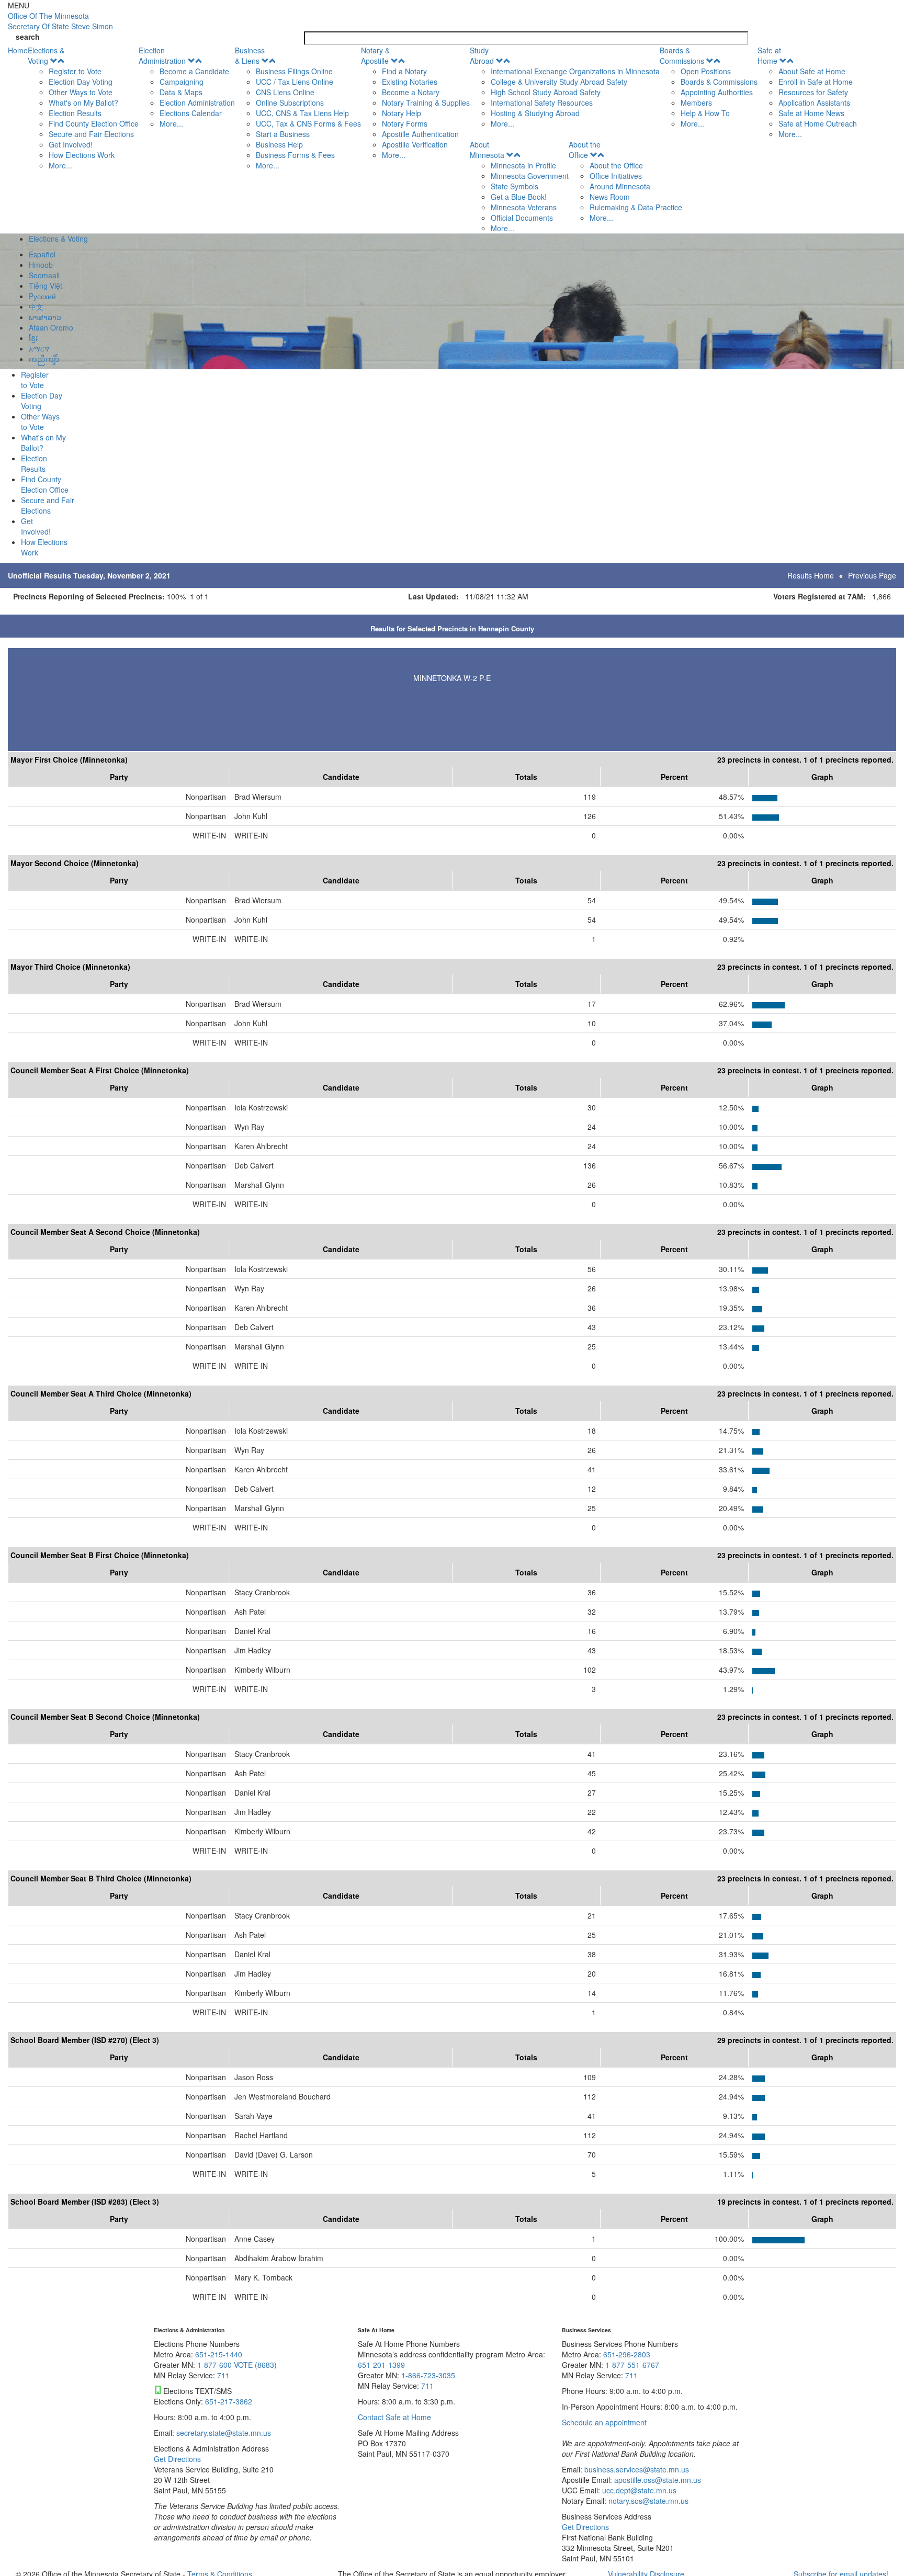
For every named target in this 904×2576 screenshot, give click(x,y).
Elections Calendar (191, 113)
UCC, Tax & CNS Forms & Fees (308, 123)
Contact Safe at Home (394, 2417)
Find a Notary (404, 71)
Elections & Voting (46, 55)
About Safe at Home (812, 71)
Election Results (75, 113)
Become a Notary (411, 92)
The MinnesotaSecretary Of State (60, 21)
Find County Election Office (94, 123)
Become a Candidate (194, 71)
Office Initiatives (616, 176)
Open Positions (706, 71)
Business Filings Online (294, 71)
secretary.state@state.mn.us (223, 2433)
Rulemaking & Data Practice (636, 207)
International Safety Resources (542, 103)
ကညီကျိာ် (44, 359)
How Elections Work (82, 155)
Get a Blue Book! (519, 197)
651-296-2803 (627, 2354)
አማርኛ (39, 348)
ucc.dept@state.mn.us (638, 2490)
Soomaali (44, 275)
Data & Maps (181, 92)
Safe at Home (769, 55)
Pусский (42, 296)
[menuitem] (83, 108)
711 (223, 2375)
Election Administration (162, 55)
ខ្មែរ (33, 338)
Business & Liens (250, 55)
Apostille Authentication (420, 134)
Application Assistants (814, 103)
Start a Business (283, 134)
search (28, 37)
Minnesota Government (530, 176)
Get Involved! (71, 144)
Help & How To (705, 113)
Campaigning (182, 82)
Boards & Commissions (682, 55)
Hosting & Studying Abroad (535, 113)
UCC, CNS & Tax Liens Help (302, 113)
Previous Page (872, 575)
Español (42, 254)
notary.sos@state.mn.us (647, 2501)
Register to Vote (75, 71)
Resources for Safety (813, 92)
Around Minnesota (620, 186)
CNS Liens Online (285, 92)
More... (60, 165)
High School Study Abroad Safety (546, 92)
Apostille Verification (415, 144)
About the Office (585, 150)
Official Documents (522, 218)
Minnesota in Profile (523, 165)
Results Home (811, 575)
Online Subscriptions (290, 103)
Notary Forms (405, 123)
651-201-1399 (381, 2365)
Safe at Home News (811, 113)
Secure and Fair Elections (91, 134)
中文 (36, 307)
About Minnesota (487, 150)
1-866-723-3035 (428, 2375)
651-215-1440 (219, 2354)
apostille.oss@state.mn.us (657, 2480)
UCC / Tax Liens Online (295, 82)
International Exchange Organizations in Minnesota (575, 71)
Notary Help (402, 113)
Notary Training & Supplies (426, 103)
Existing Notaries (410, 82)
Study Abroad (482, 55)
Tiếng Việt (46, 286)
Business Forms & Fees (295, 155)
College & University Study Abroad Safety (559, 82)
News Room (610, 197)
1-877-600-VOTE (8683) (237, 2365)
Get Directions (177, 2459)
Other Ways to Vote (81, 92)
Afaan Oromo (51, 327)
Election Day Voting (81, 82)
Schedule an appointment (604, 2422)
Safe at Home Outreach (818, 123)
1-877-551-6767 (632, 2365)
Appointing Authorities (717, 92)
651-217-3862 (229, 2401)
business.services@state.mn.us (636, 2469)
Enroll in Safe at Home (816, 82)
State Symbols (515, 186)
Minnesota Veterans (524, 207)
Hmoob (41, 265)
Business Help (279, 144)
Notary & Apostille (375, 55)
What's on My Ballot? (83, 103)
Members (696, 103)
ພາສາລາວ (45, 317)
